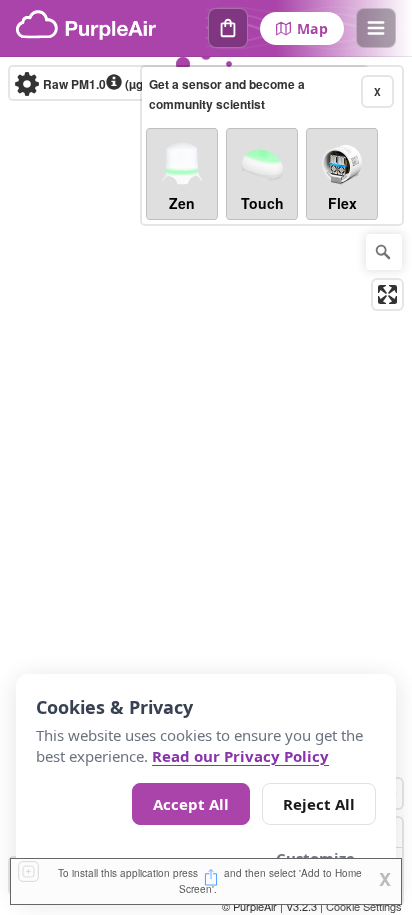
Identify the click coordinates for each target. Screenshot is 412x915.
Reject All (319, 804)
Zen (182, 203)
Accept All (191, 804)
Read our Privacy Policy (240, 756)
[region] (206, 486)
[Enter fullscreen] (387, 294)
